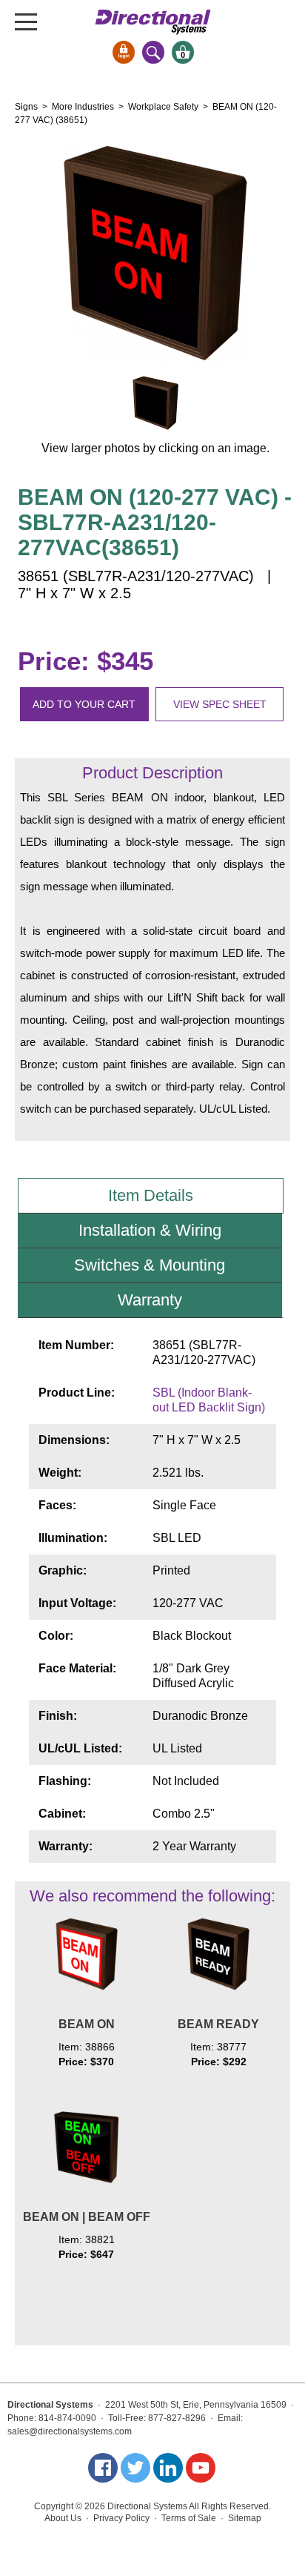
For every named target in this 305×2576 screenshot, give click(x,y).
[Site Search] (153, 52)
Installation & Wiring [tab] (150, 1230)
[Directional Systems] (153, 22)
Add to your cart (84, 704)
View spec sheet (220, 704)
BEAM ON (87, 2024)
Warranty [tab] (150, 1300)
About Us (63, 2518)
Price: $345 (86, 661)
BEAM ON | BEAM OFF (87, 2217)
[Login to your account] (124, 52)
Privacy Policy (121, 2518)
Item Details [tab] (151, 1195)
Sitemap (245, 2518)
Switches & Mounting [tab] (150, 1265)
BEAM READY (218, 2024)
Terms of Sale (189, 2518)
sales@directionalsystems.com (70, 2431)
